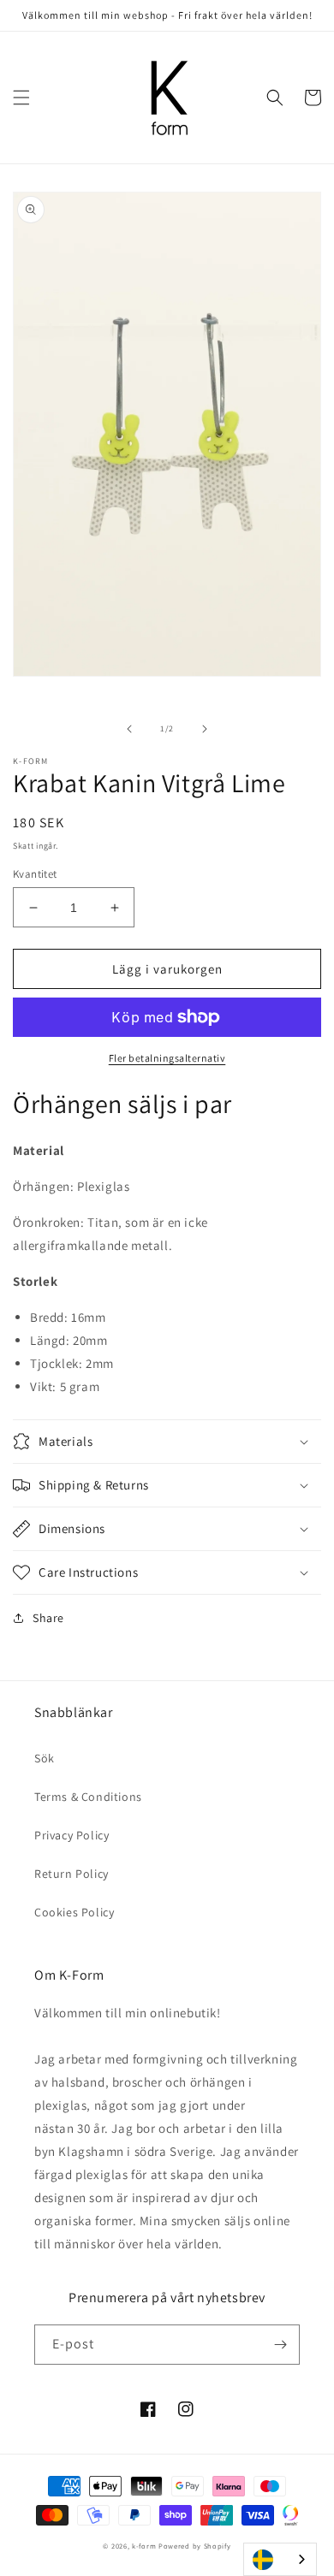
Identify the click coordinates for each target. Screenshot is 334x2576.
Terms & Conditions (88, 1797)
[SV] (280, 2559)
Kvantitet (35, 874)
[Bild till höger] (205, 729)
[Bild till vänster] (129, 729)
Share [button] (48, 1618)
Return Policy (72, 1874)
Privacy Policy (72, 1835)
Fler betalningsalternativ (167, 1058)
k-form (144, 2546)
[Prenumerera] (280, 2345)
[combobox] (280, 2559)
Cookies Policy (74, 1912)
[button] (21, 98)
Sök (45, 1758)
